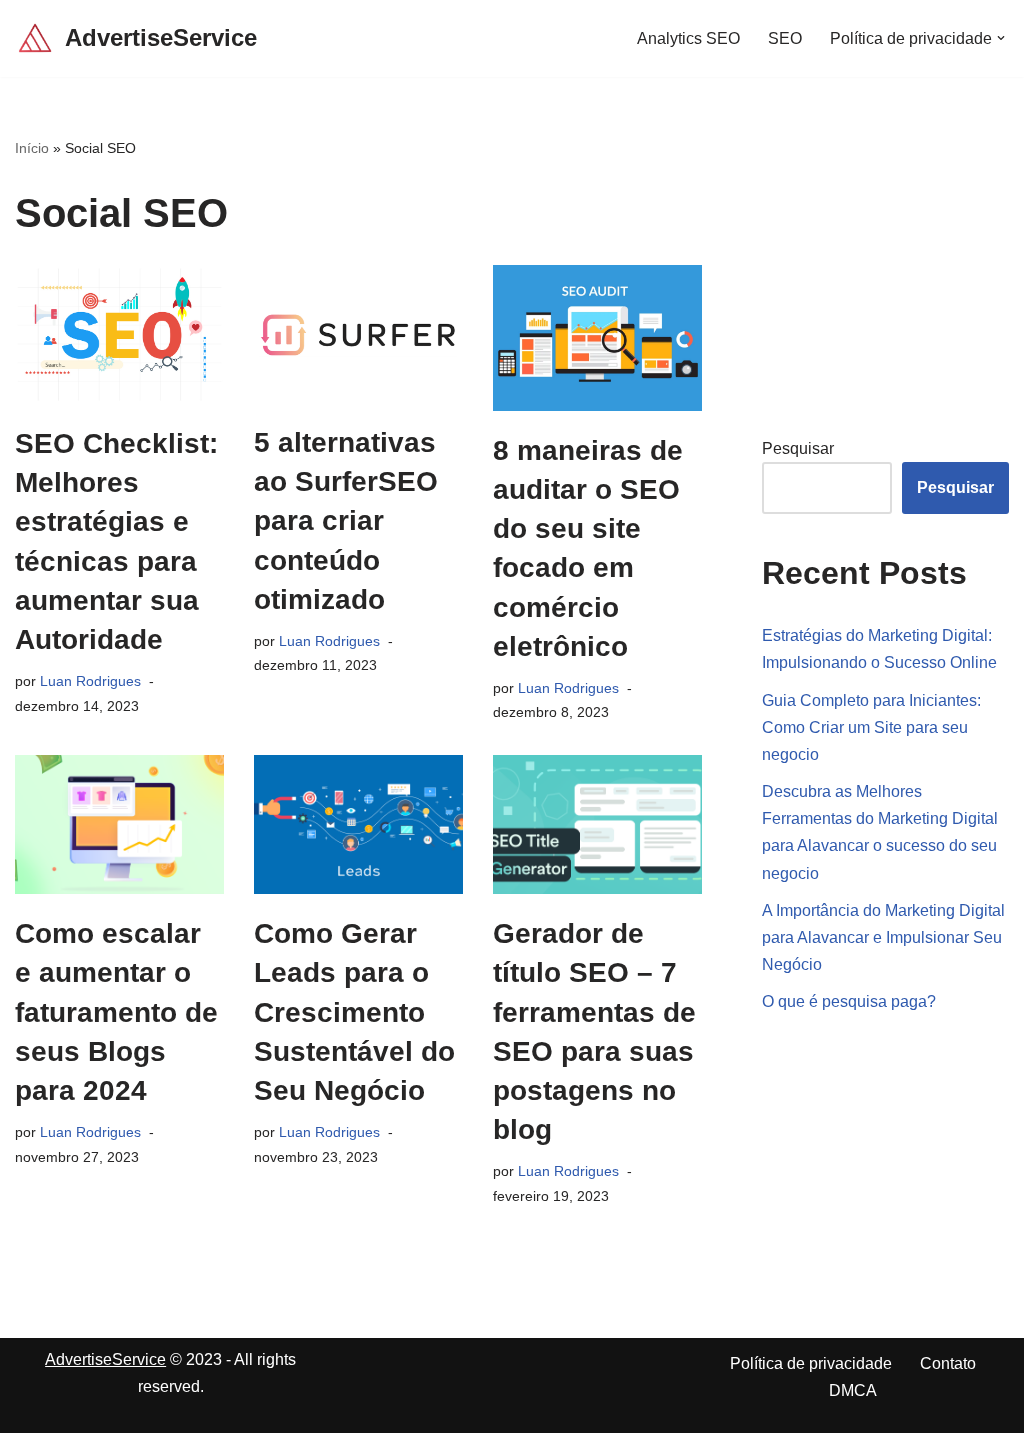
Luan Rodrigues (90, 681)
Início (32, 148)
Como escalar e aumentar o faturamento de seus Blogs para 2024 (116, 1012)
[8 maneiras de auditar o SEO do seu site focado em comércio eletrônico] (597, 338)
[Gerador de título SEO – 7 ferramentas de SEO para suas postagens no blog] (597, 824)
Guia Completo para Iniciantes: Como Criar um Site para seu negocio (871, 727)
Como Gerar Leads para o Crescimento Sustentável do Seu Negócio (354, 1012)
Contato (948, 1363)
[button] (1001, 38)
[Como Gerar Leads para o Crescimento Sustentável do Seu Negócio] (358, 824)
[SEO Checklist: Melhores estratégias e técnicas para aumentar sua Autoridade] (119, 334)
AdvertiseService (105, 1359)
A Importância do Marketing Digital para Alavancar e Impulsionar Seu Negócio (883, 937)
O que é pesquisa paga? (849, 1001)
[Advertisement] (893, 262)
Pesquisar (798, 448)
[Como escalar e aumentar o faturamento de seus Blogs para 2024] (119, 824)
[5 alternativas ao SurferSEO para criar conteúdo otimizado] (358, 334)
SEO (785, 38)
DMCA (853, 1390)
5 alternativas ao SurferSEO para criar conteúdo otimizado (346, 521)
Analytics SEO (688, 38)
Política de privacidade (811, 1363)
